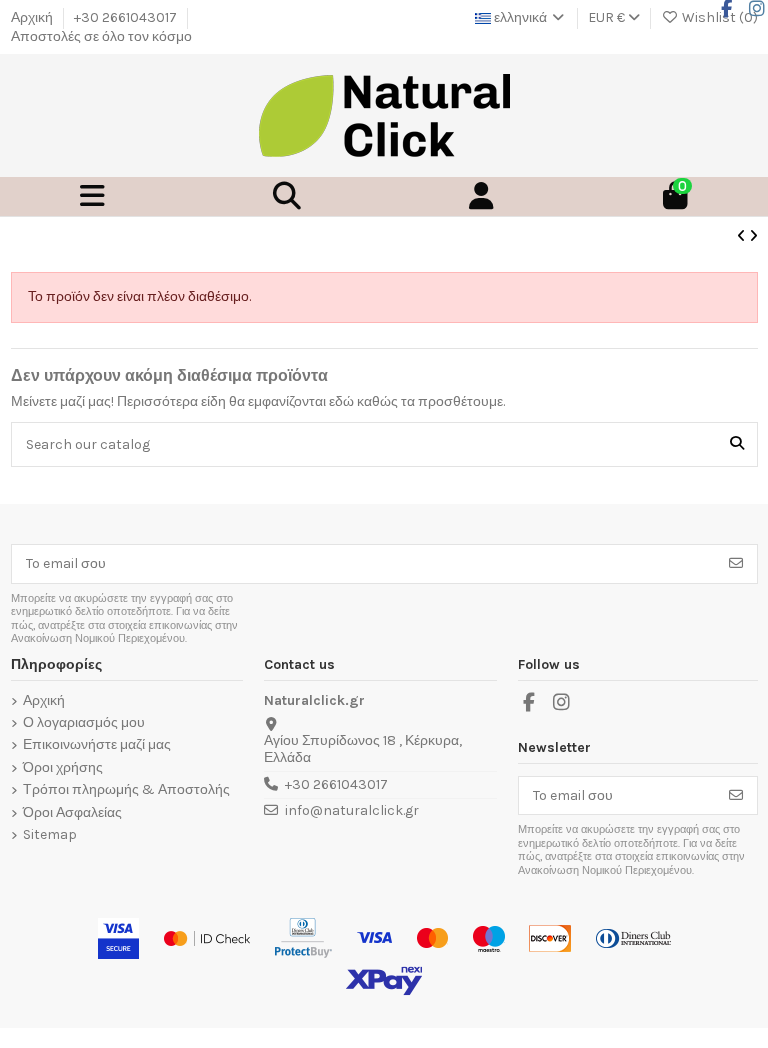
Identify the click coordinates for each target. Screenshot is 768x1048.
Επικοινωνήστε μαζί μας (97, 745)
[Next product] (753, 236)
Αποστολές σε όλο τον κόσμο (101, 36)
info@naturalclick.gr (352, 810)
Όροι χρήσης (63, 768)
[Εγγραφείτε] (736, 564)
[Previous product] (743, 236)
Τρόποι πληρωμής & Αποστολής (126, 790)
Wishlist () (718, 17)
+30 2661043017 (127, 17)
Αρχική (33, 17)
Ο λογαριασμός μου (84, 723)
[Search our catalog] (737, 444)
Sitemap (50, 835)
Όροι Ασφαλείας (72, 813)
